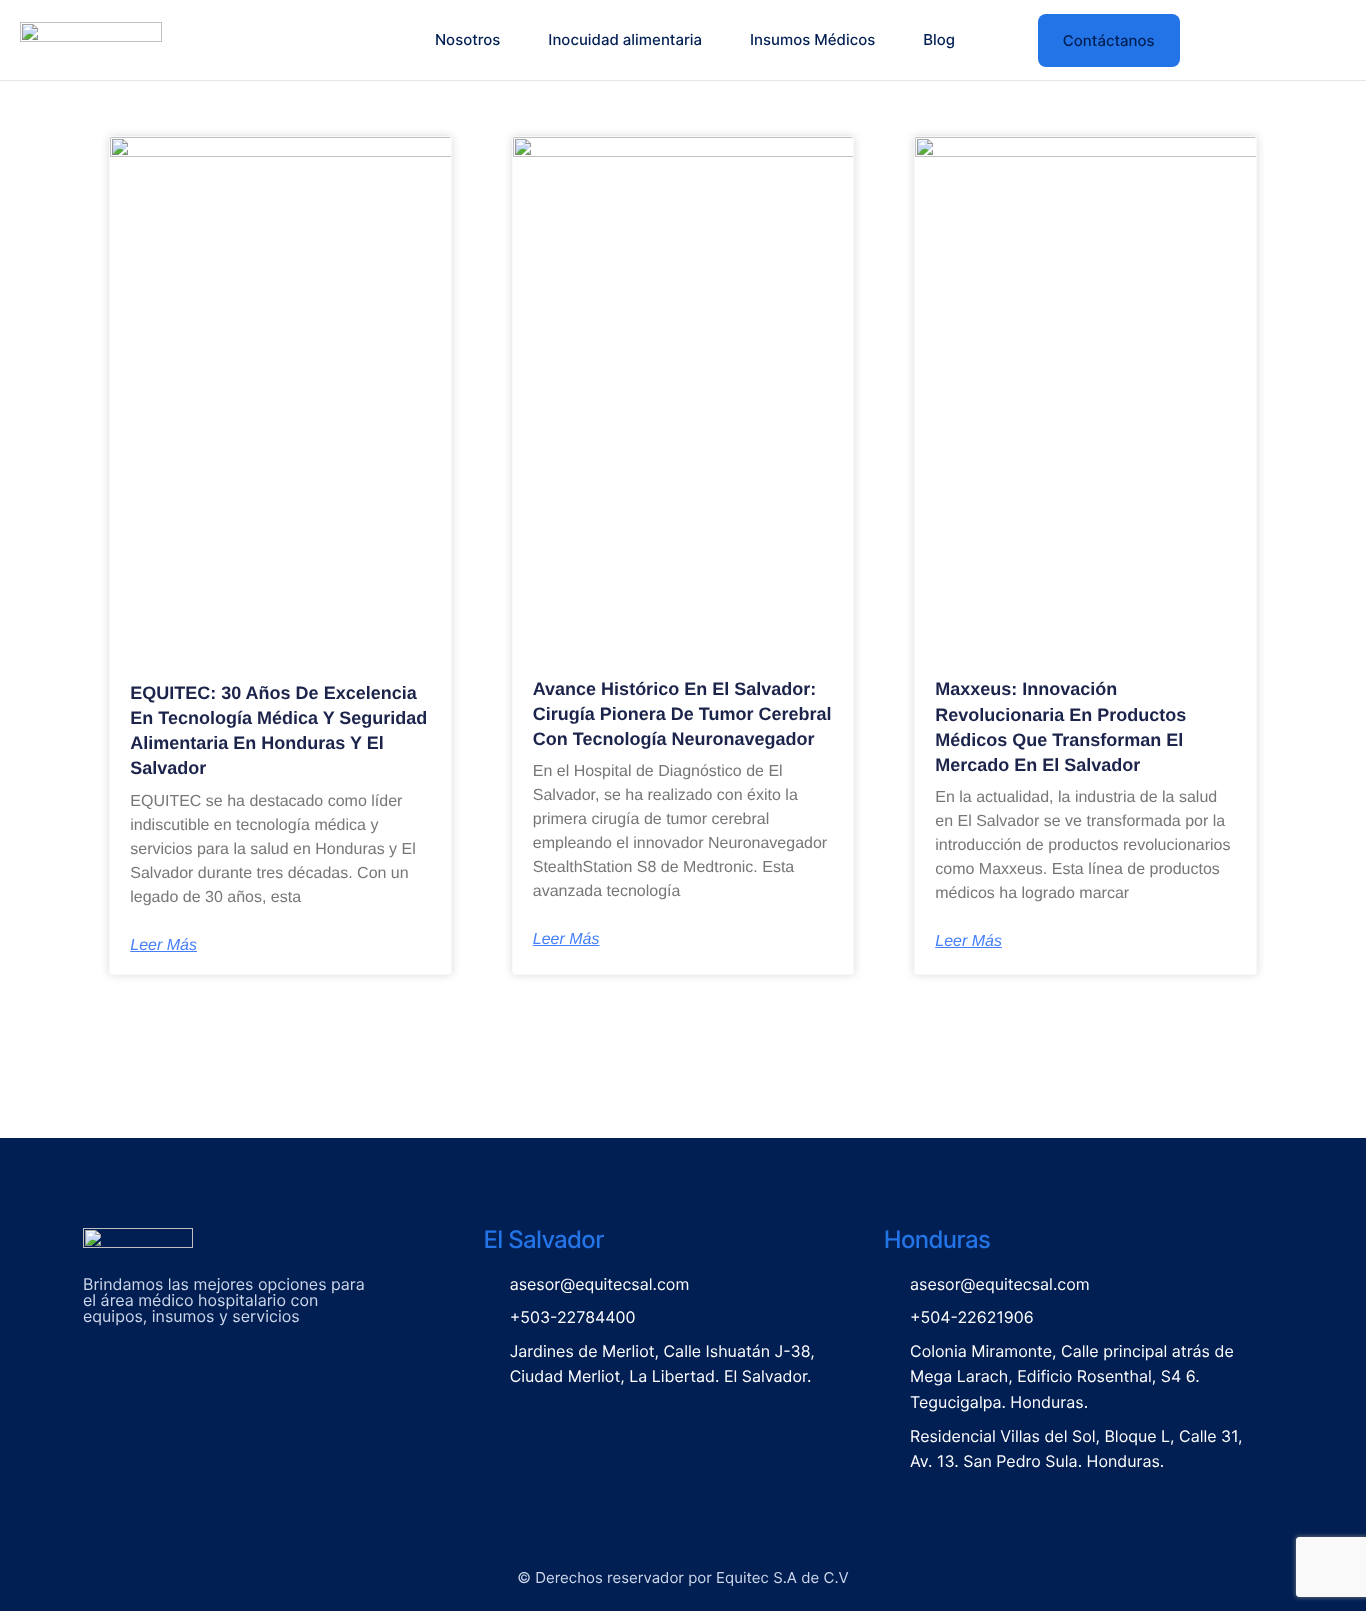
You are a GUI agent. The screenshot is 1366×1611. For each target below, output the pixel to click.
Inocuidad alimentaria (625, 39)
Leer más (163, 946)
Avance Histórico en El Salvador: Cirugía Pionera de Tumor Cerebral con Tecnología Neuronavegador (682, 714)
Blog (939, 39)
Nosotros (467, 39)
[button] (1004, 40)
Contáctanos (1109, 40)
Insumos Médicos (812, 39)
